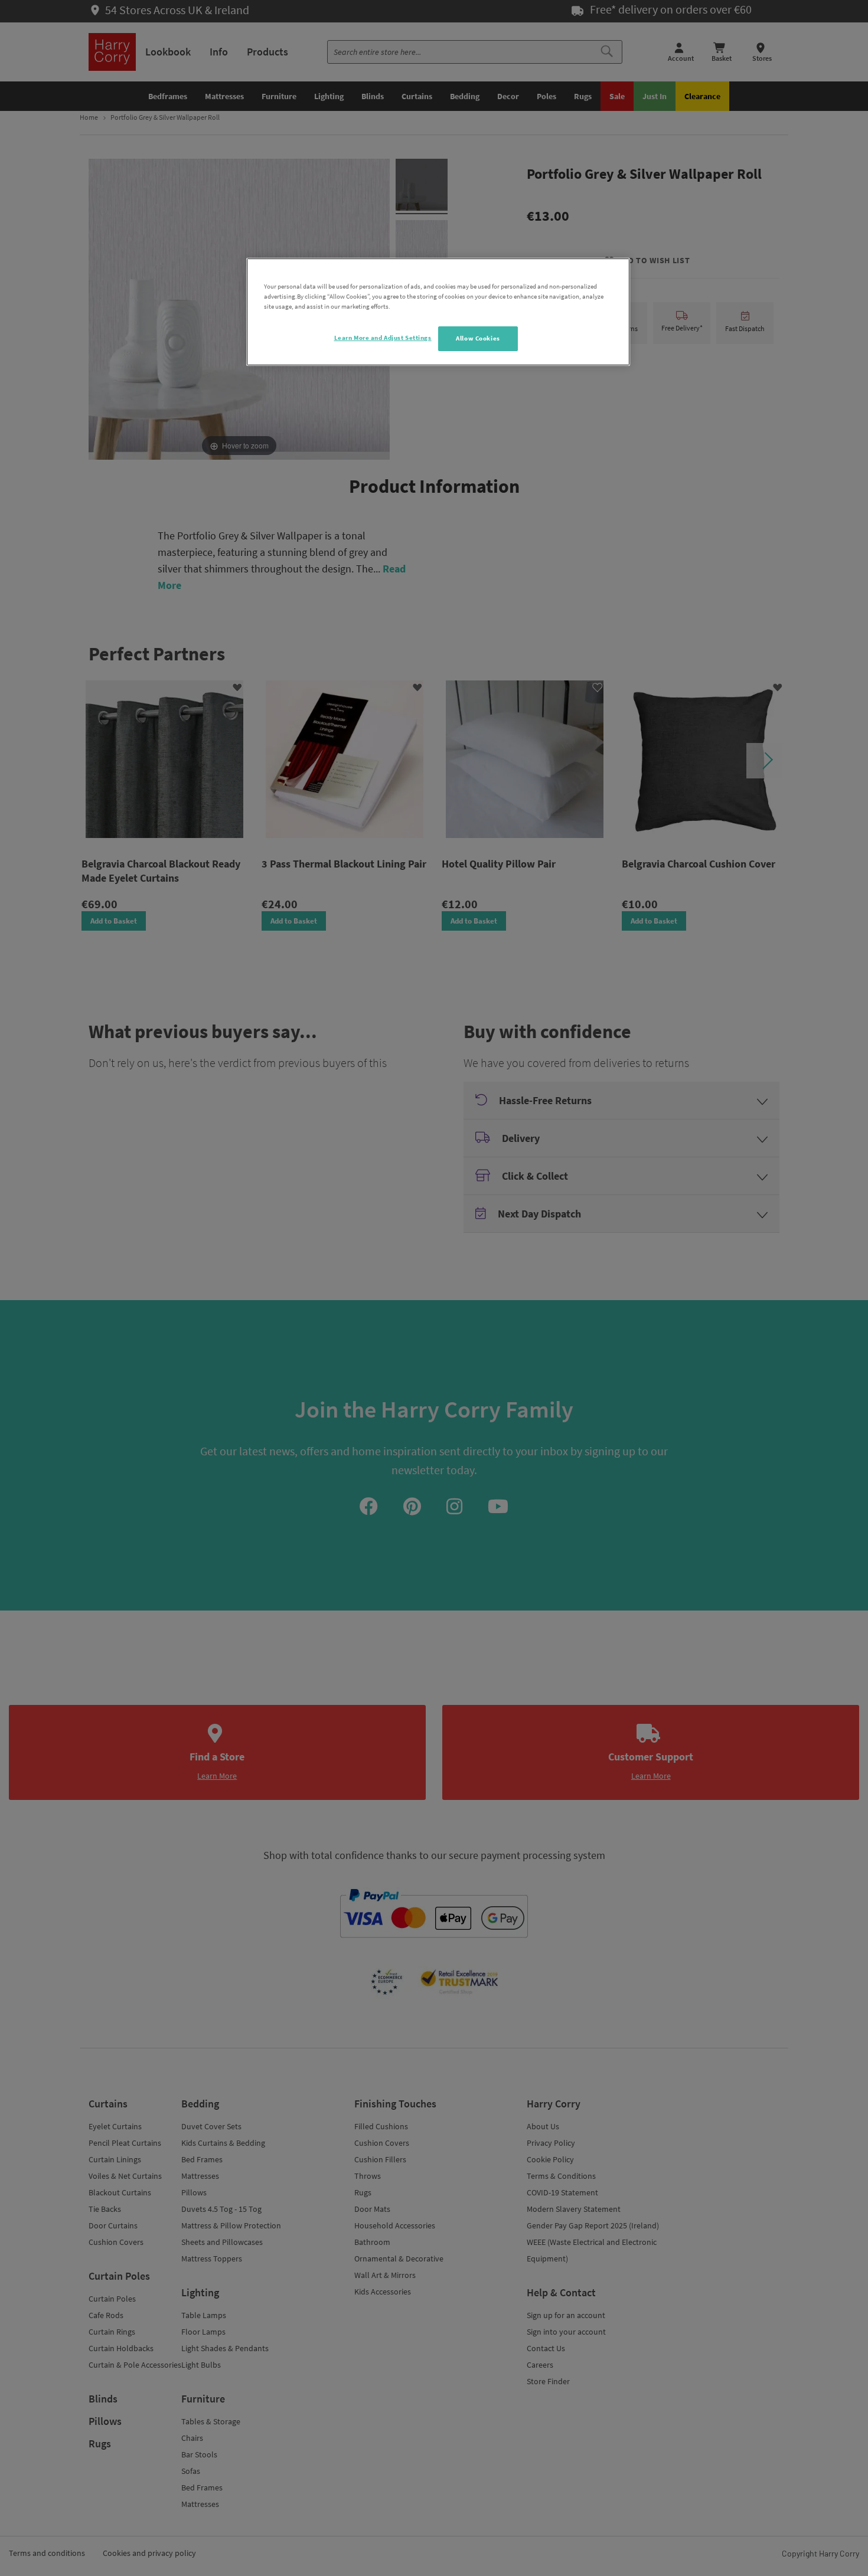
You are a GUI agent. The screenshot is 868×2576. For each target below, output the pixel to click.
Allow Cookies (478, 338)
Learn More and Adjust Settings (383, 338)
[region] (438, 312)
